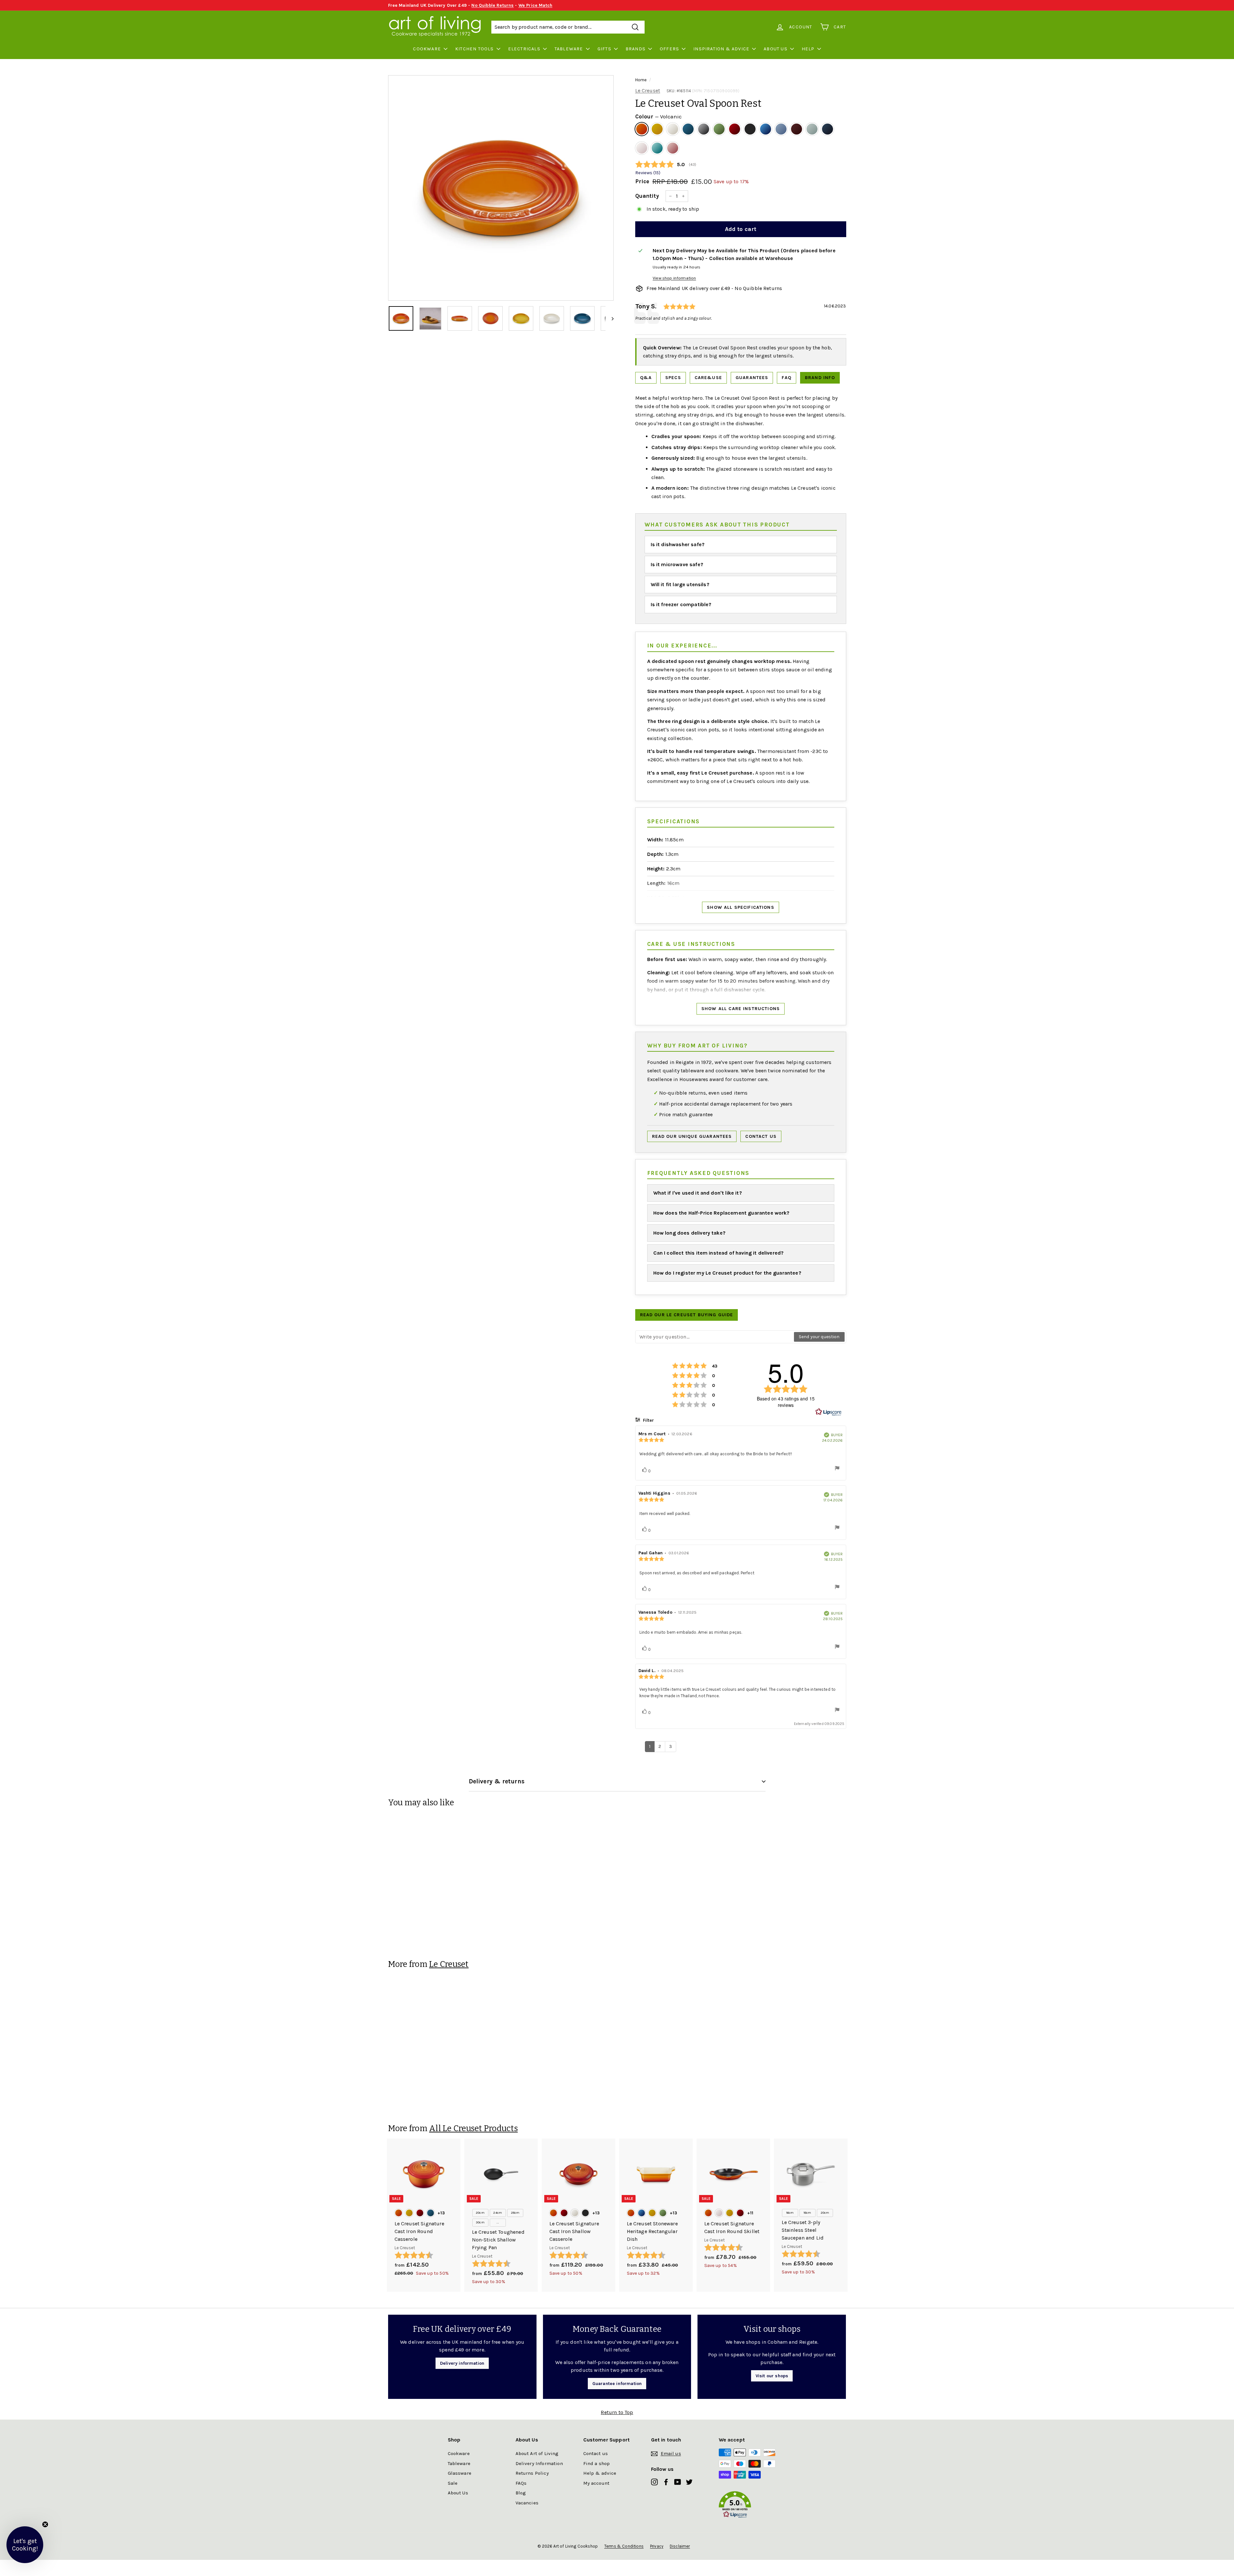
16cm (790, 2213)
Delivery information (462, 2363)
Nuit (828, 129)
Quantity (647, 196)
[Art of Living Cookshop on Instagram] (654, 2482)
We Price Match (535, 5)
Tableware (569, 49)
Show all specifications (741, 907)
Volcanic (642, 129)
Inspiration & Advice (721, 49)
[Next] (610, 318)
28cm (515, 2213)
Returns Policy (532, 2473)
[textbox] (715, 1337)
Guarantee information (617, 2384)
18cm (808, 2213)
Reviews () (648, 173)
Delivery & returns (497, 1781)
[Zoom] (501, 188)
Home (641, 80)
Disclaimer (680, 2546)
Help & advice (600, 2473)
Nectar (657, 129)
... (497, 2222)
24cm (498, 2213)
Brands (636, 49)
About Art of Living (537, 2453)
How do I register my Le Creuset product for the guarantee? (727, 1273)
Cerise (735, 129)
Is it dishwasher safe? (678, 544)
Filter (648, 1420)
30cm (480, 2222)
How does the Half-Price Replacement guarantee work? (722, 1213)
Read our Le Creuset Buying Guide (687, 1315)
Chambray (781, 129)
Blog (521, 2493)
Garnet (797, 129)
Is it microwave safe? (677, 564)
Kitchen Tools (475, 49)
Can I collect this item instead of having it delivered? (719, 1253)
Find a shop (597, 2463)
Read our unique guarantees (692, 1136)
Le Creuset (648, 90)
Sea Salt (812, 129)
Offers (669, 49)
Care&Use (708, 378)
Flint (704, 129)
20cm (480, 2213)
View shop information (674, 278)
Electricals (524, 49)
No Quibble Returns (492, 5)
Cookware (427, 49)
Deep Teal (688, 129)
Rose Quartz (673, 148)
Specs (673, 378)
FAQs (521, 2483)
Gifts (604, 49)
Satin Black (750, 129)
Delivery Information (539, 2463)
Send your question (819, 1337)
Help (808, 49)
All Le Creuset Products (473, 2128)
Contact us (761, 1136)
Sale (453, 2483)
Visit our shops (772, 2376)
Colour (658, 116)
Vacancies (527, 2503)
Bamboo (719, 129)
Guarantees (752, 378)
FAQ (786, 378)
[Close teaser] (45, 2524)
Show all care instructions (741, 1009)
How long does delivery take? (689, 1233)
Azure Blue (766, 129)
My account (597, 2483)
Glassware (460, 2473)
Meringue (673, 129)
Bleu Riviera (657, 148)
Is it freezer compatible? (681, 604)
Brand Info (820, 378)
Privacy (657, 2546)
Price (642, 181)
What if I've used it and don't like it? (698, 1193)
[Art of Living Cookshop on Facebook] (666, 2482)
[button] (753, 2506)
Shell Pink (642, 148)
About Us (776, 49)
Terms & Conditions (624, 2546)
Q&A (646, 378)
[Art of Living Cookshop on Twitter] (689, 2482)
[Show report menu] (837, 1469)
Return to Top (617, 2412)
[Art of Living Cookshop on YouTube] (678, 2482)
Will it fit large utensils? (680, 584)
